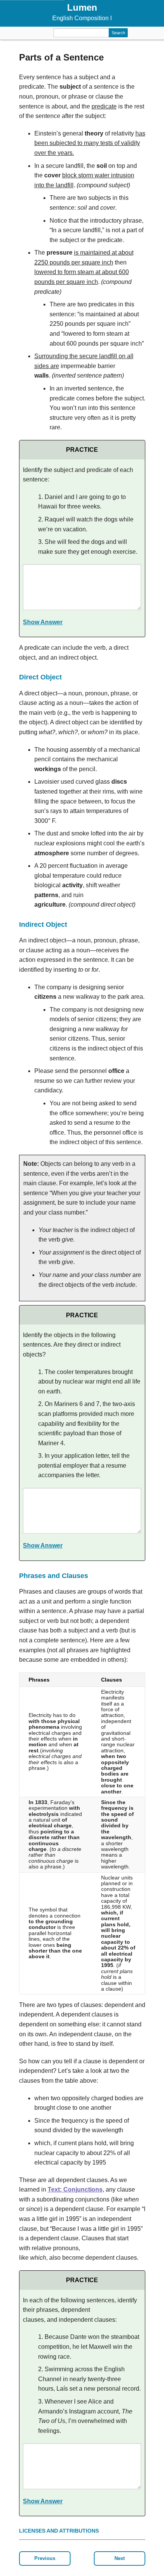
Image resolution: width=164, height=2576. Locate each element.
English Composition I (82, 18)
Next (120, 2558)
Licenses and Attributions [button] (59, 2531)
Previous (45, 2558)
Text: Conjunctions (75, 2189)
